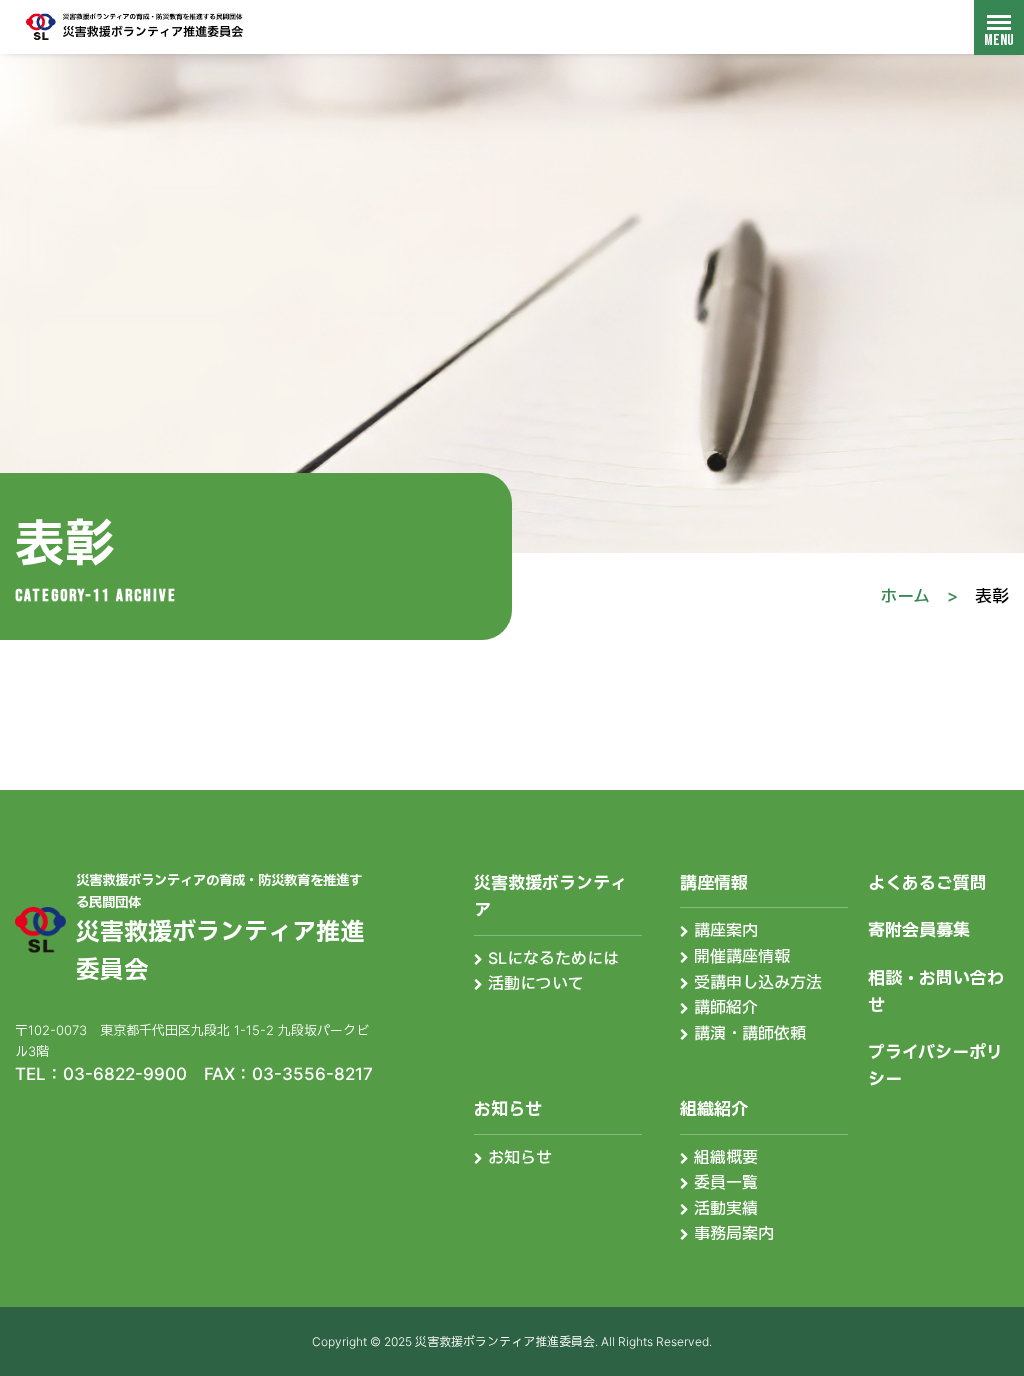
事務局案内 (734, 1233)
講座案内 (726, 930)
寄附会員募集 (919, 930)
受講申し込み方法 (758, 982)
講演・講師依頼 (750, 1033)
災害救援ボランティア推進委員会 (135, 26)
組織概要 (726, 1157)
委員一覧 (726, 1182)
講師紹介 (726, 1007)
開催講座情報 (742, 956)
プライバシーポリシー (935, 1065)
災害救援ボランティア (550, 896)
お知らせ (508, 1109)
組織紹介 (714, 1109)
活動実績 (726, 1208)
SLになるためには (553, 958)
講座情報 (714, 883)
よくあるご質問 (927, 883)
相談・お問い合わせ (936, 991)
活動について (536, 983)
